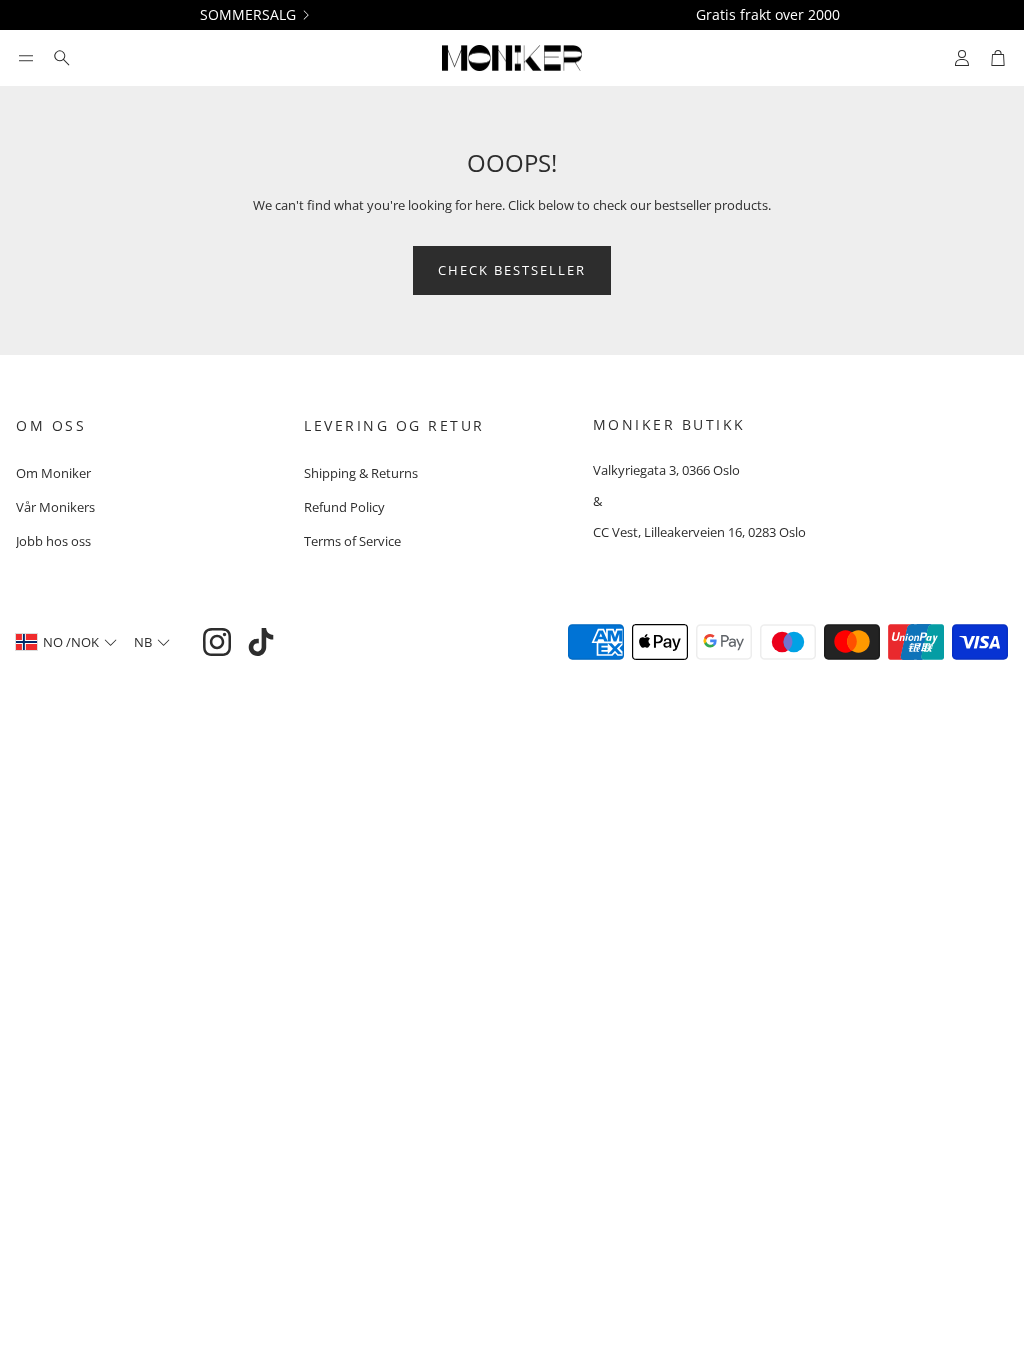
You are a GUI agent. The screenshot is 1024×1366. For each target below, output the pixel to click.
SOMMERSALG (248, 15)
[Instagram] (217, 642)
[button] (26, 58)
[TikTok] (261, 642)
